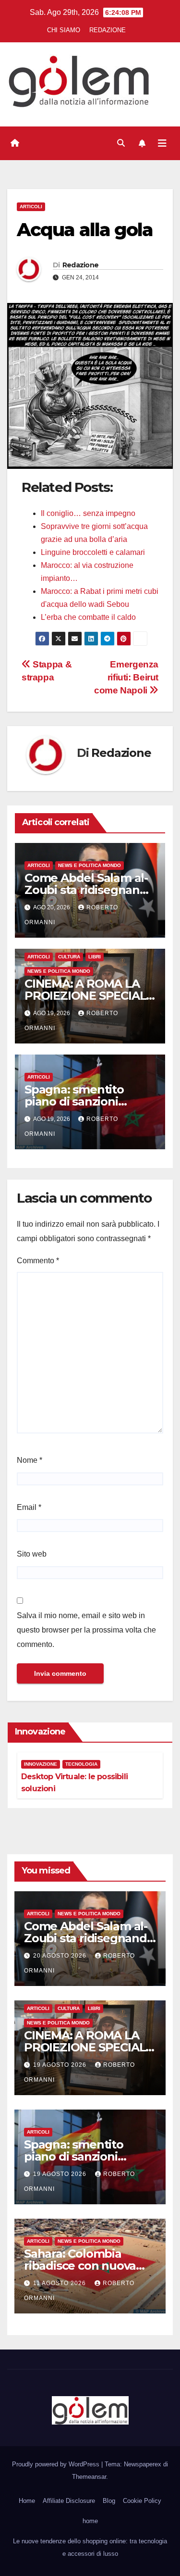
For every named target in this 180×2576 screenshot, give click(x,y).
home (90, 2521)
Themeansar (89, 2477)
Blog (109, 2501)
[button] (121, 143)
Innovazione (41, 1764)
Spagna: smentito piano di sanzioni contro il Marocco (74, 1101)
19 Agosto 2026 (61, 2065)
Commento (38, 1261)
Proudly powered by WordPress (57, 2464)
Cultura (69, 957)
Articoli (31, 207)
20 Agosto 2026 (61, 1956)
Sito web (32, 1554)
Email (29, 1507)
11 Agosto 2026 (60, 2283)
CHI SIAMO (64, 30)
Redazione (81, 265)
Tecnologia (81, 1764)
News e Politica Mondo (90, 865)
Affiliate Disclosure (69, 2501)
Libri (95, 957)
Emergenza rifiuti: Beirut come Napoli (126, 677)
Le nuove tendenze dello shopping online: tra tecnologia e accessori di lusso (90, 2547)
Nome (30, 1460)
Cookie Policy (142, 2501)
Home (27, 2501)
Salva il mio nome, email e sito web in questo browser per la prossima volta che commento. (86, 1630)
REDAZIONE (108, 30)
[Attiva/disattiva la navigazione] (162, 143)
